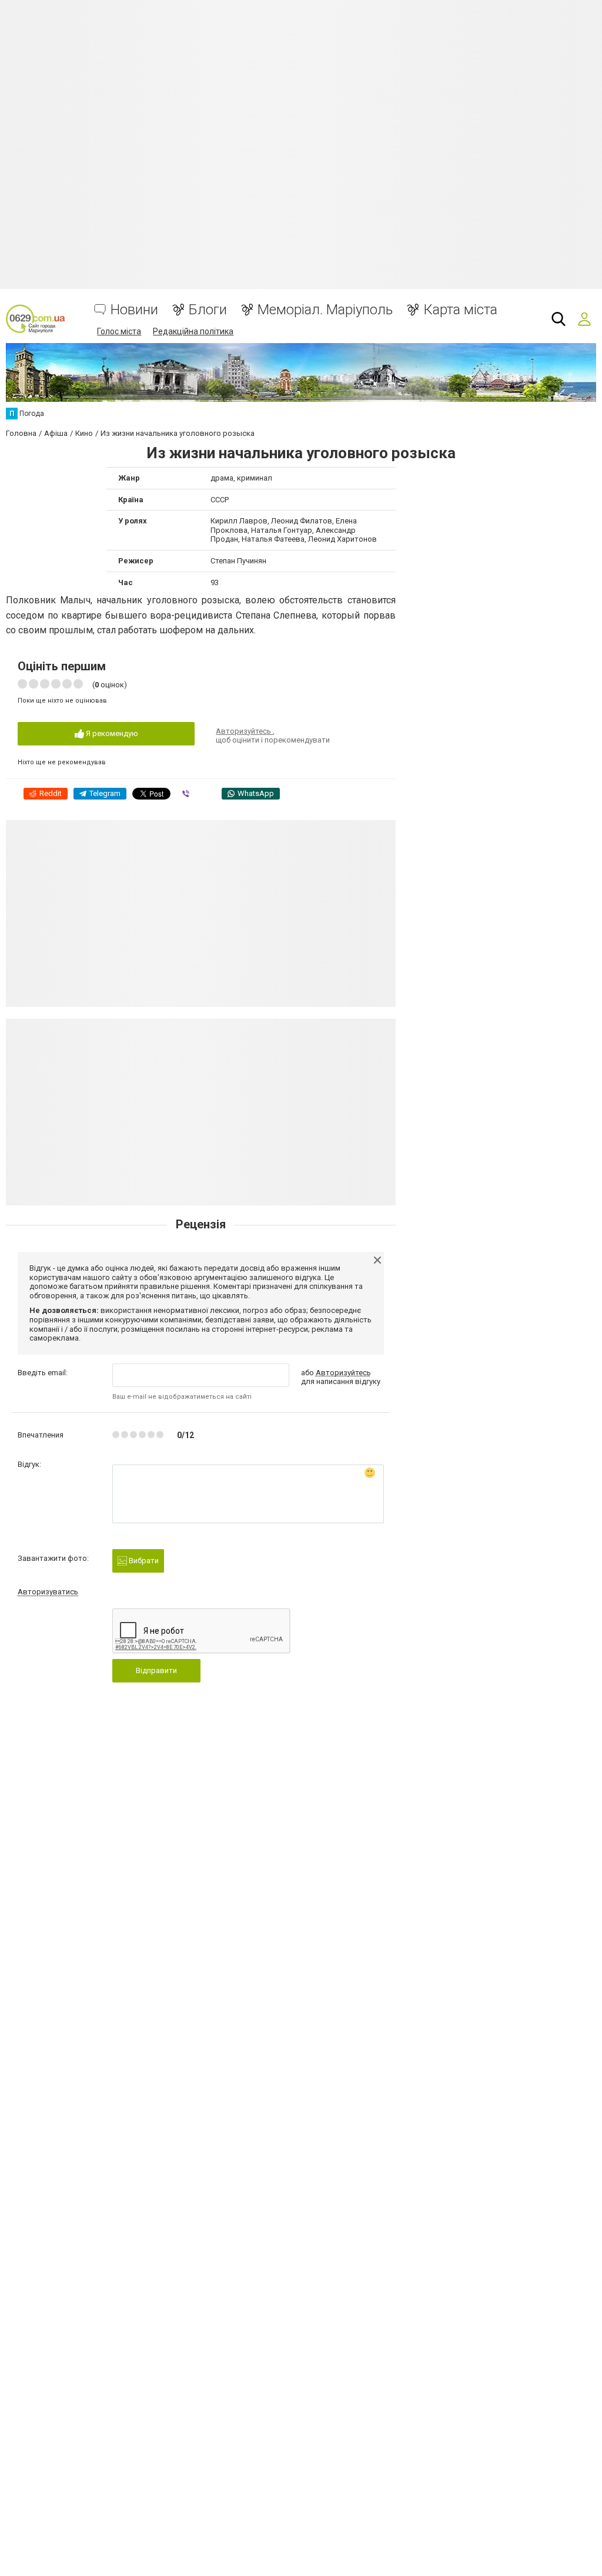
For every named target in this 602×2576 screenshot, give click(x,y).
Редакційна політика (193, 331)
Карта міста (460, 310)
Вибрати (143, 1561)
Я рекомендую (111, 733)
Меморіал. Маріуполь (325, 310)
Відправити (156, 1670)
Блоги (208, 310)
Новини (134, 310)
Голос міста (119, 331)
